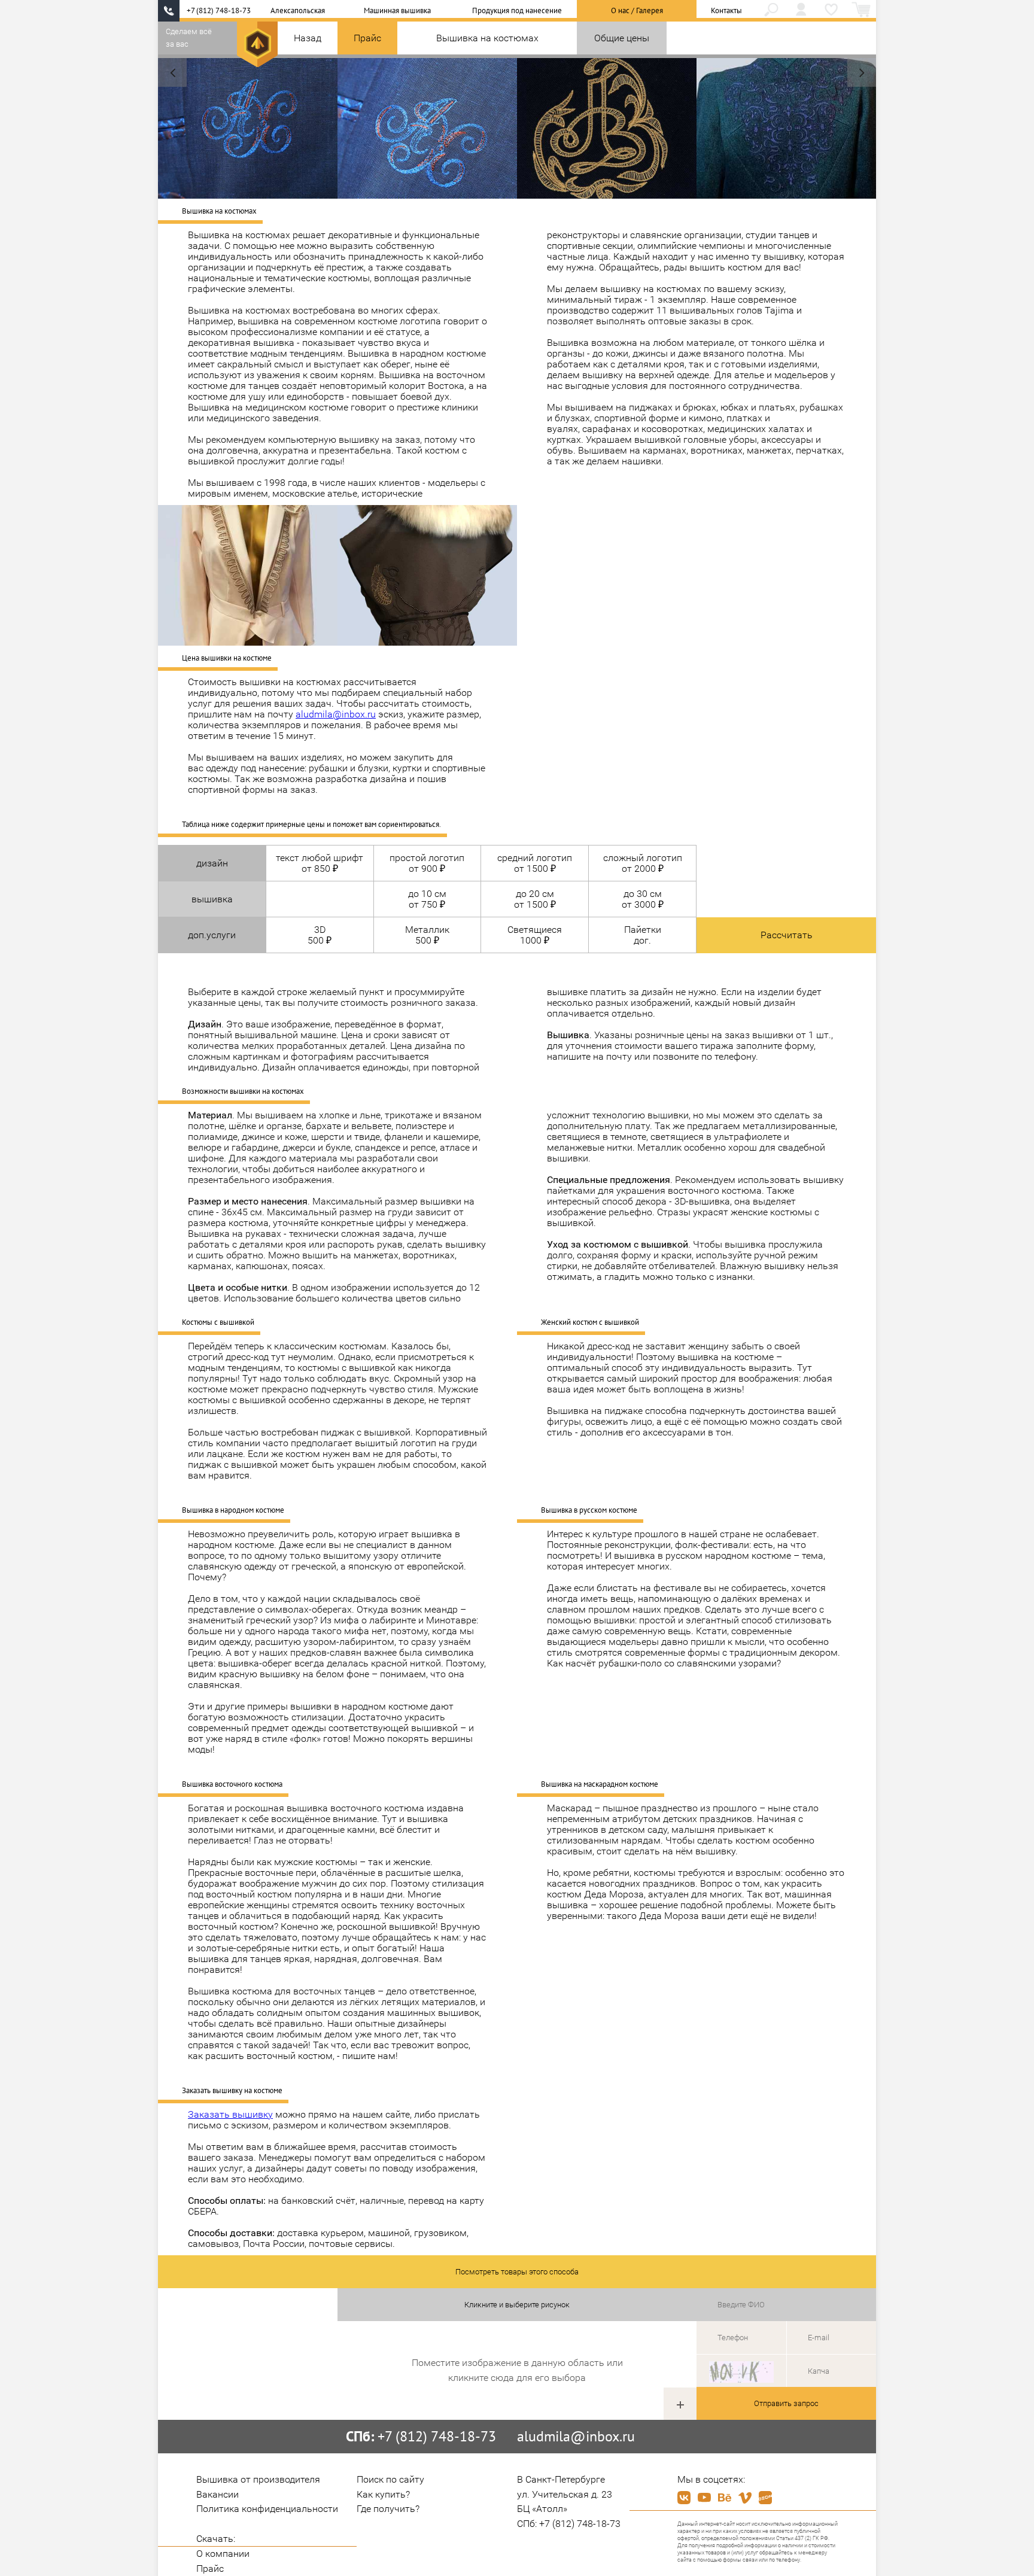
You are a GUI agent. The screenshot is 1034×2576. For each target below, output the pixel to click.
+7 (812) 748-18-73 (219, 10)
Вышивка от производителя (258, 2479)
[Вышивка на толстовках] (172, 72)
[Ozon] (765, 2498)
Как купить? (383, 2494)
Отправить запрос (786, 2403)
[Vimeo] (745, 2498)
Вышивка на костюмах (487, 38)
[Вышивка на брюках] (862, 72)
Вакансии (218, 2494)
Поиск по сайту (390, 2479)
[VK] (684, 2498)
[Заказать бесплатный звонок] (169, 11)
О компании (223, 2554)
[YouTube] (704, 2498)
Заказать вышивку (230, 2114)
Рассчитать (787, 935)
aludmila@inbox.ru (336, 714)
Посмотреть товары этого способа (517, 2272)
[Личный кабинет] (801, 11)
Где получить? (388, 2509)
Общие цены (622, 38)
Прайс (367, 38)
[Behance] (725, 2498)
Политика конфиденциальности (267, 2509)
